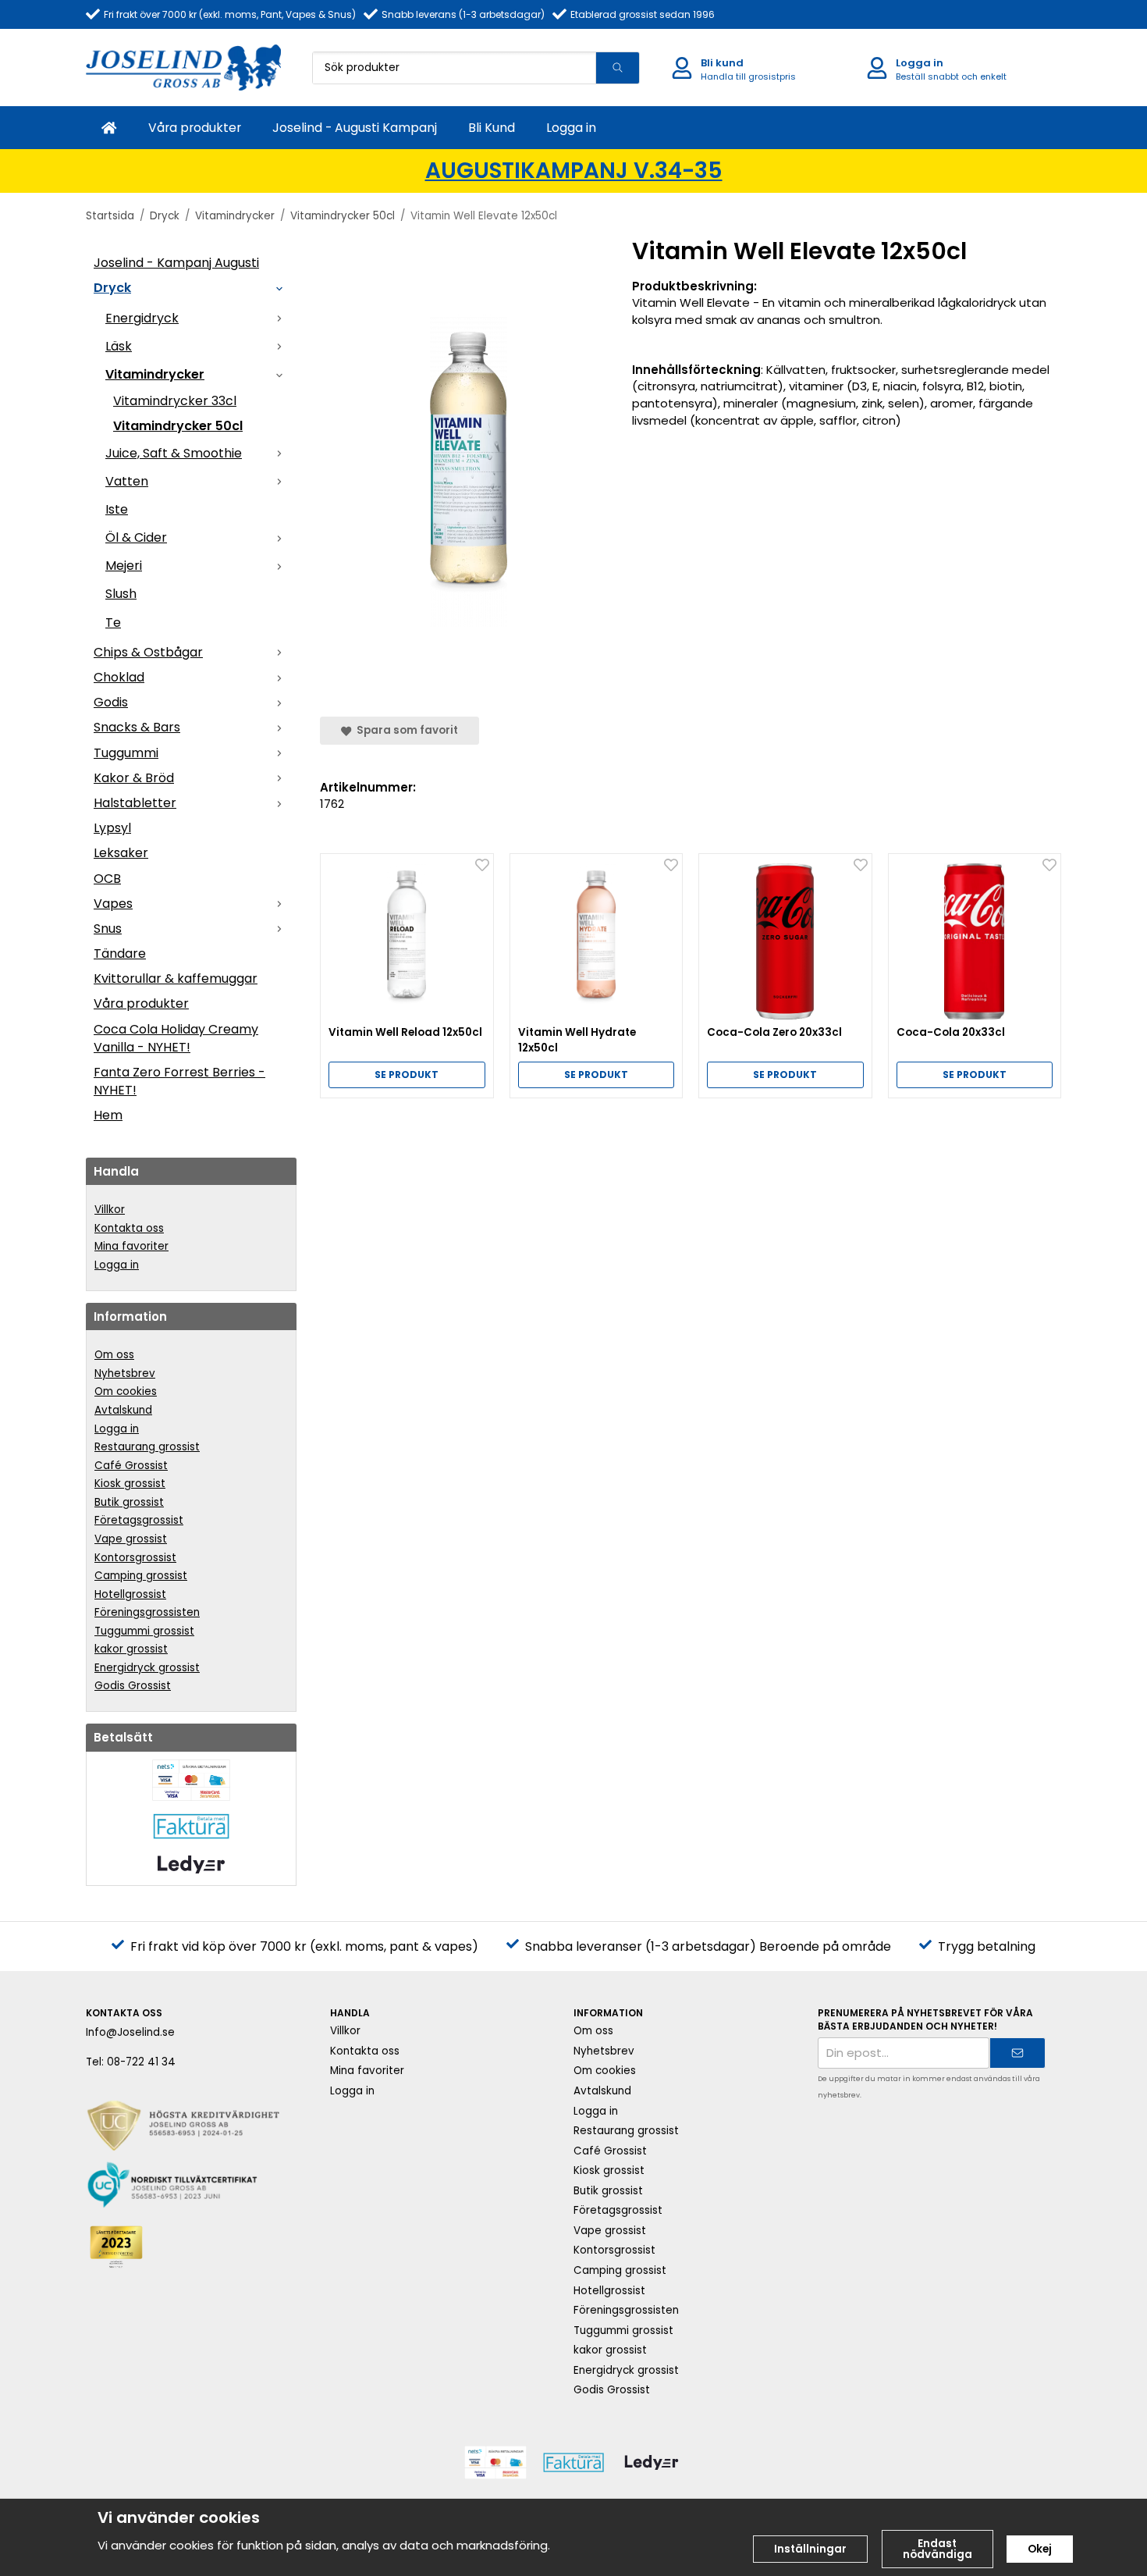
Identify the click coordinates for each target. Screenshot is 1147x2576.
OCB (107, 879)
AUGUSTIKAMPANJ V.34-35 (574, 171)
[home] (109, 128)
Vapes (113, 904)
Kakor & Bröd (134, 778)
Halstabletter (135, 803)
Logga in (571, 128)
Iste (117, 509)
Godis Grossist (133, 1686)
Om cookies (126, 1391)
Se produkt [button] (407, 1075)
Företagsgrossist (139, 1520)
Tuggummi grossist (144, 1631)
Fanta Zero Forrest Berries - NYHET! (179, 1081)
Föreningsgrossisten (147, 1612)
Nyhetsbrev (125, 1373)
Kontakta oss (129, 1228)
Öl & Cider (136, 537)
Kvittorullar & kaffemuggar (176, 978)
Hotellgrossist (130, 1594)
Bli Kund (492, 128)
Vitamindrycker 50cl (178, 426)
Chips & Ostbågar (148, 652)
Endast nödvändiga (937, 2549)
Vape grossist (131, 1539)
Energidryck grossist (147, 1668)
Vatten (127, 481)
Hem (108, 1115)
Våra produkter (195, 128)
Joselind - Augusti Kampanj (355, 128)
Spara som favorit (405, 730)
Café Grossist (131, 1466)
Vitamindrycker (155, 374)
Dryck (112, 288)
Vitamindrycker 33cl (175, 401)
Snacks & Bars (137, 727)
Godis (111, 702)
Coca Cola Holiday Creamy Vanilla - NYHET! (176, 1038)
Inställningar (810, 2549)
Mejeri (124, 566)
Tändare (120, 954)
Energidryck (142, 318)
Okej (1040, 2549)
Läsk (119, 346)
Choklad (119, 677)
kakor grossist (131, 1649)
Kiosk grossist (130, 1484)
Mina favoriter (131, 1246)
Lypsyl (112, 828)
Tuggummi (126, 753)
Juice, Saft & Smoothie (174, 453)
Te (113, 623)
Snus (108, 929)
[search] (617, 68)
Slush (121, 594)
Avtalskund (123, 1410)
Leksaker (121, 853)
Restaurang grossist (147, 1447)
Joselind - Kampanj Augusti (176, 263)
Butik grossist (129, 1502)
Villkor (110, 1210)
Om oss (114, 1355)
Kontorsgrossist (135, 1558)
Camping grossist (141, 1576)
